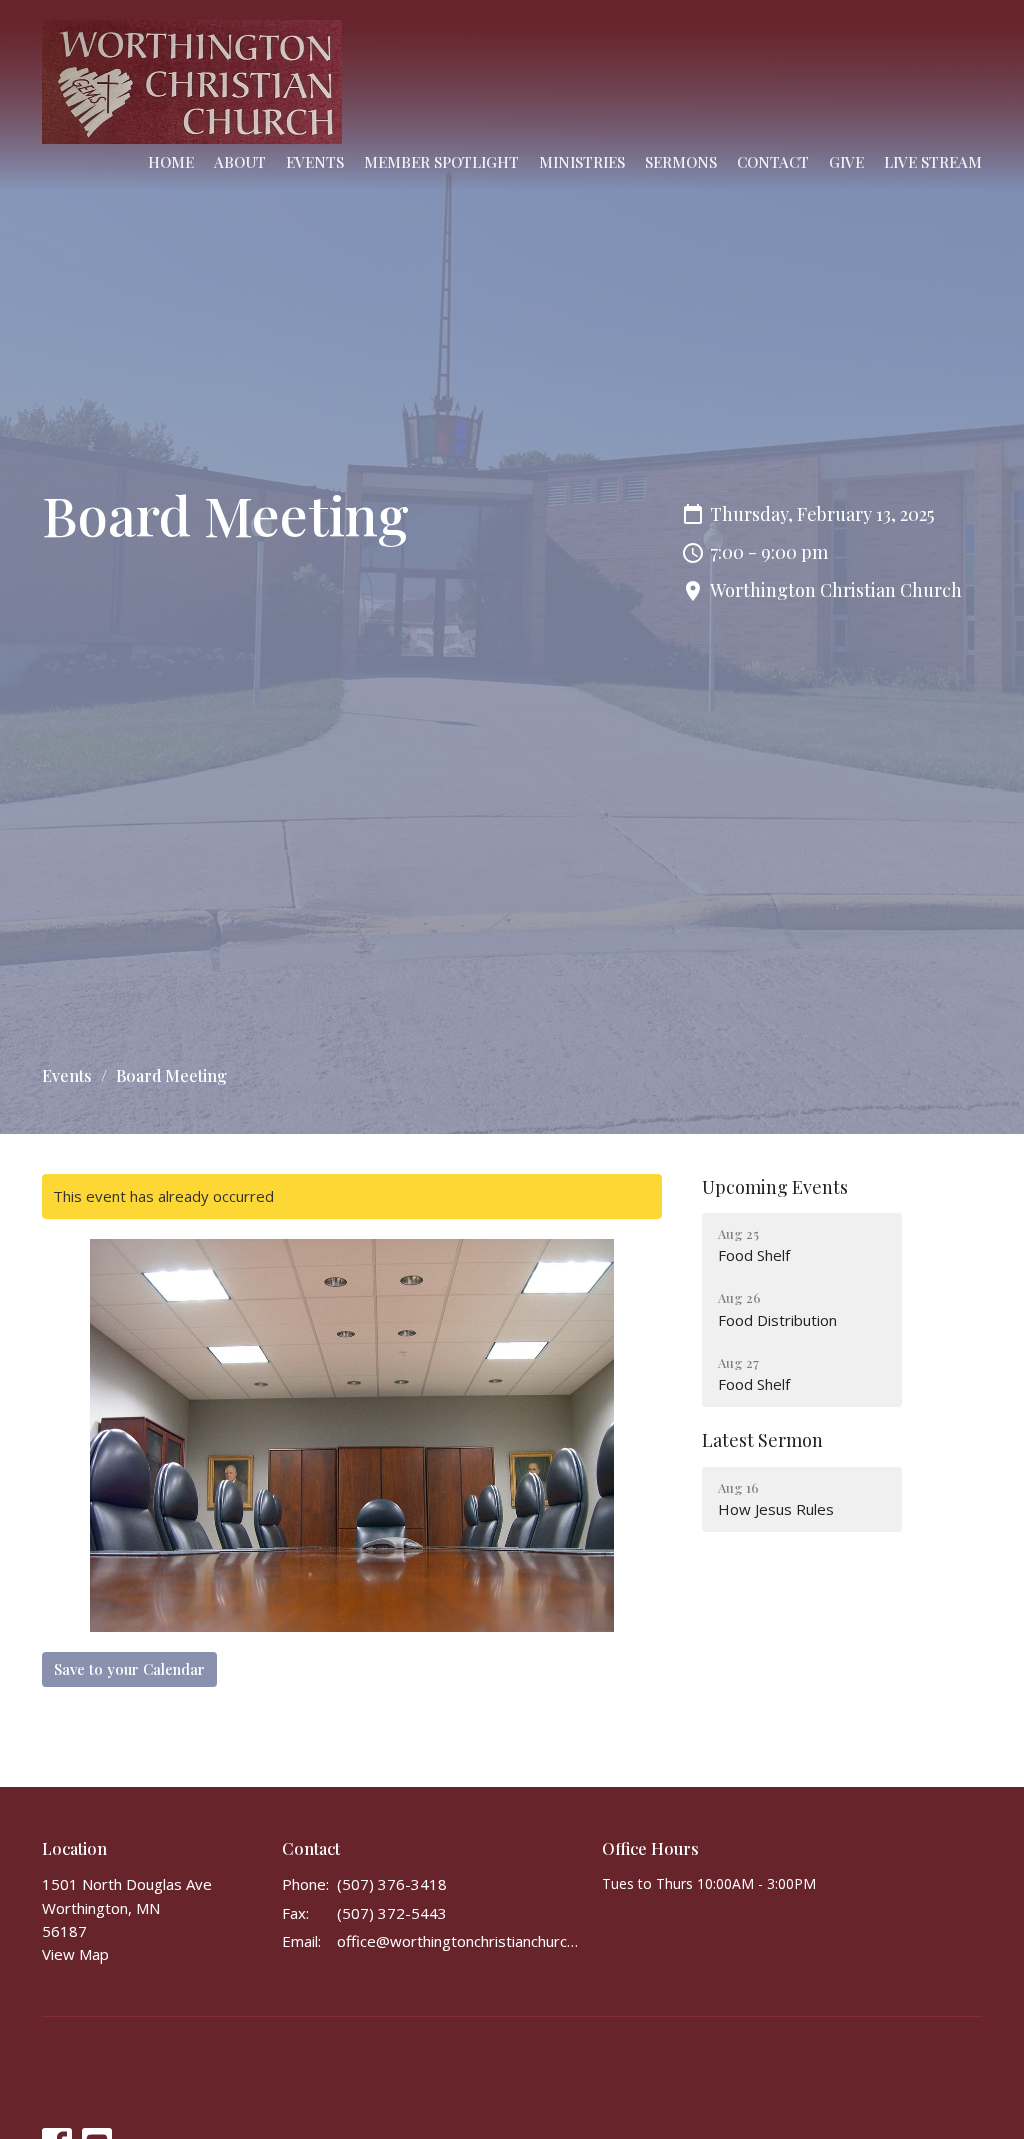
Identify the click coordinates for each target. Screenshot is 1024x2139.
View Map (75, 1954)
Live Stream (933, 162)
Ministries (582, 162)
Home (171, 162)
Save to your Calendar (129, 1669)
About (240, 162)
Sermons (681, 162)
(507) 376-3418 (392, 1884)
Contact (773, 162)
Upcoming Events (775, 1187)
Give (846, 162)
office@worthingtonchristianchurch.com (459, 1941)
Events (315, 162)
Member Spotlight (441, 162)
